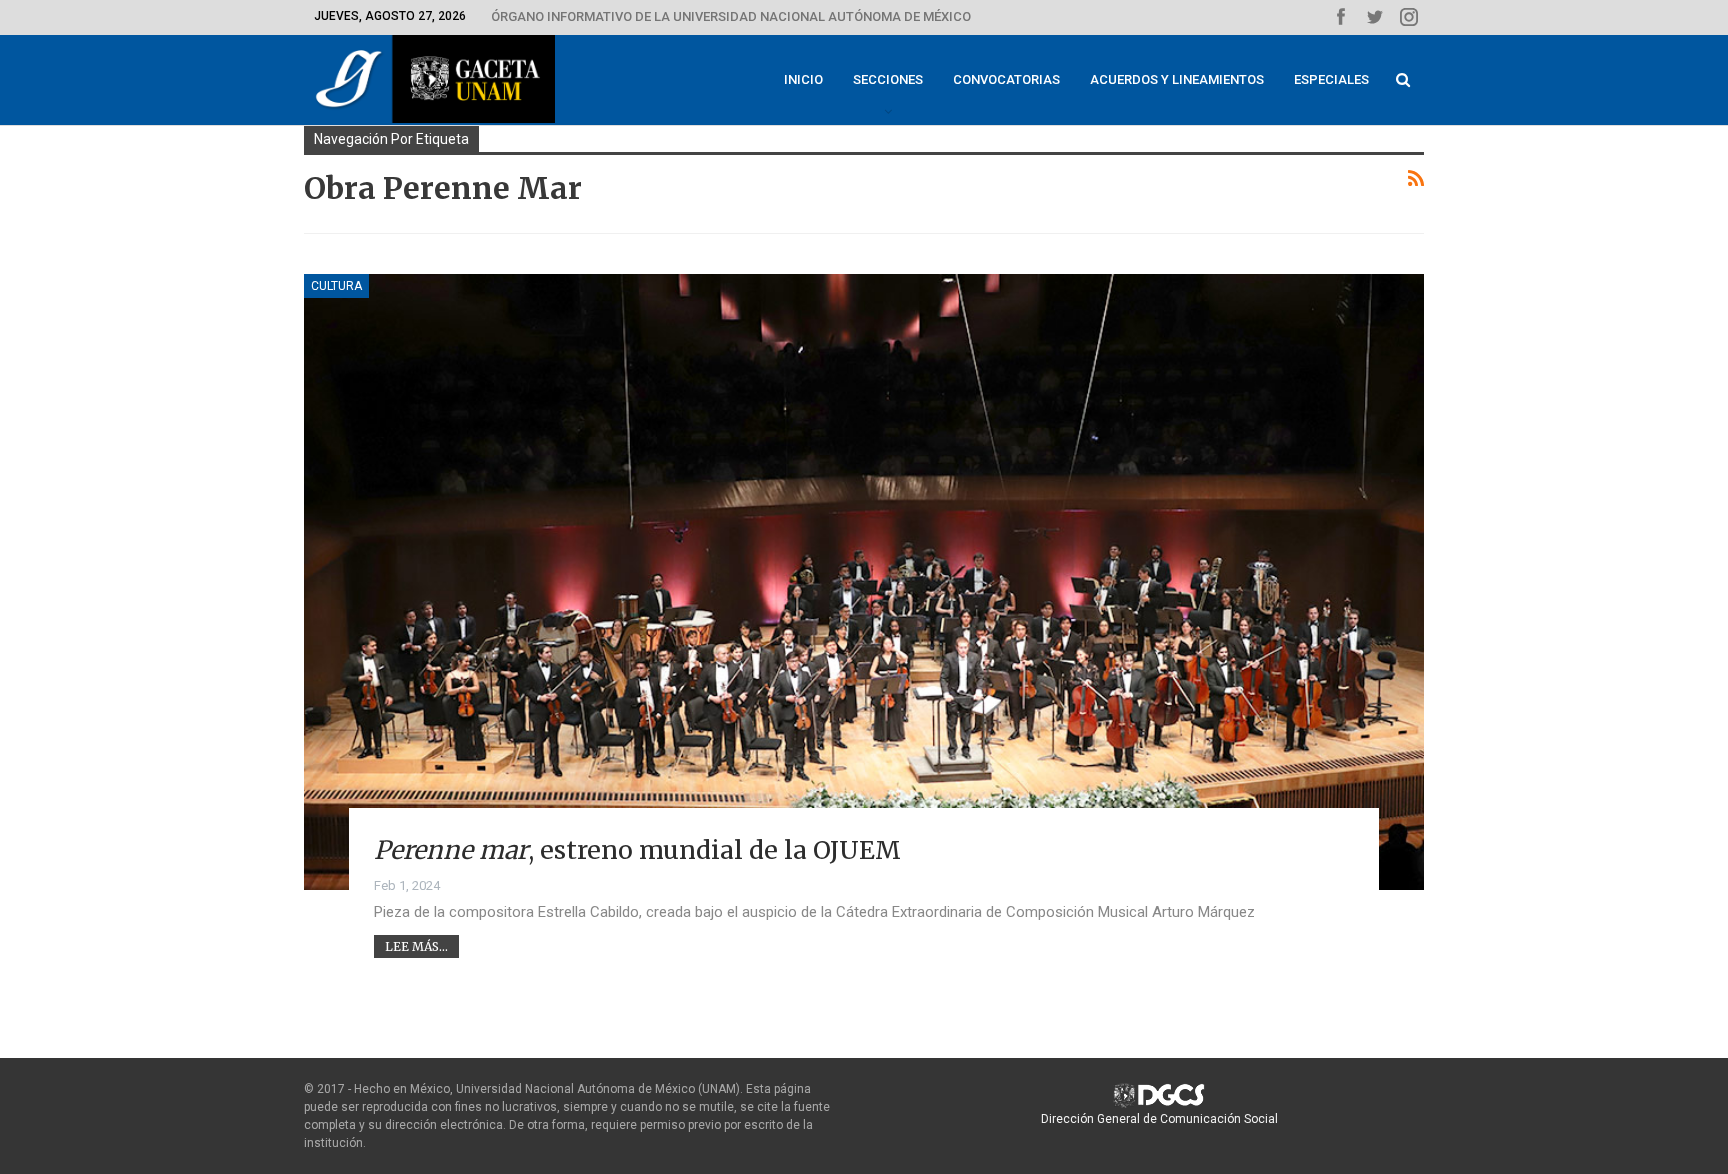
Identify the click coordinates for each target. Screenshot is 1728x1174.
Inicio (803, 79)
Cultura (336, 286)
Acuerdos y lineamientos (1177, 79)
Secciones (888, 79)
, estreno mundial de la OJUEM (637, 850)
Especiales (1331, 79)
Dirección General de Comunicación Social (1159, 1119)
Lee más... (416, 946)
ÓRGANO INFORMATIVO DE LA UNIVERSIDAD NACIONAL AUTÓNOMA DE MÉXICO (731, 16)
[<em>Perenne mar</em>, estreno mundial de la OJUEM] (864, 582)
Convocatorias (1006, 79)
